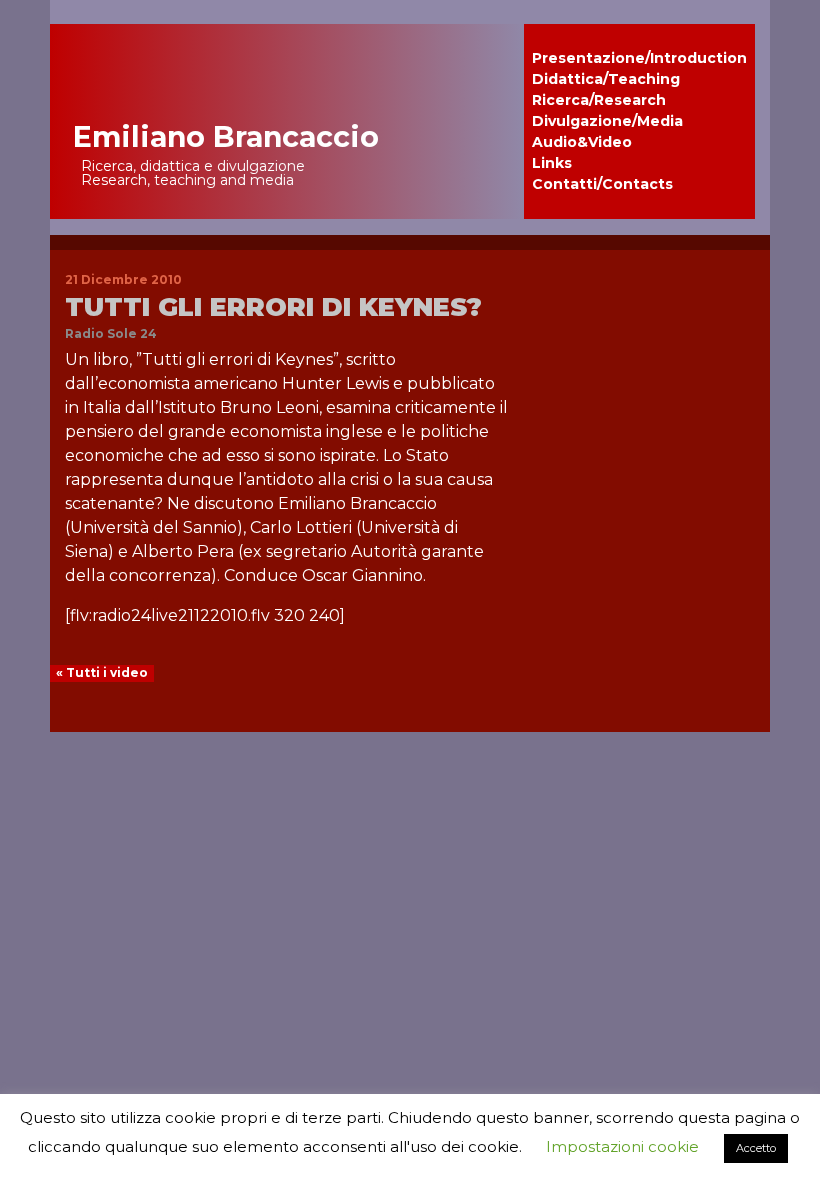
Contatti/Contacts (602, 184)
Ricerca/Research (599, 100)
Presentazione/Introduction (639, 58)
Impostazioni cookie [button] (622, 1146)
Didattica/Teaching (606, 79)
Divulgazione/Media (607, 121)
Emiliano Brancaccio (226, 136)
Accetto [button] (756, 1148)
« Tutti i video (102, 672)
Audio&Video (582, 142)
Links (552, 163)
